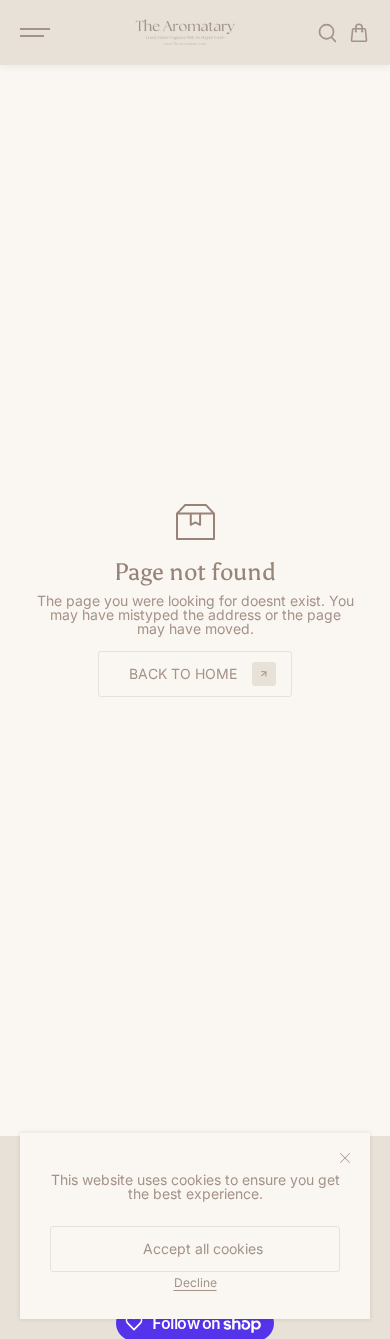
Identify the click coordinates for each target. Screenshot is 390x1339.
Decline (195, 1282)
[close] (345, 1158)
